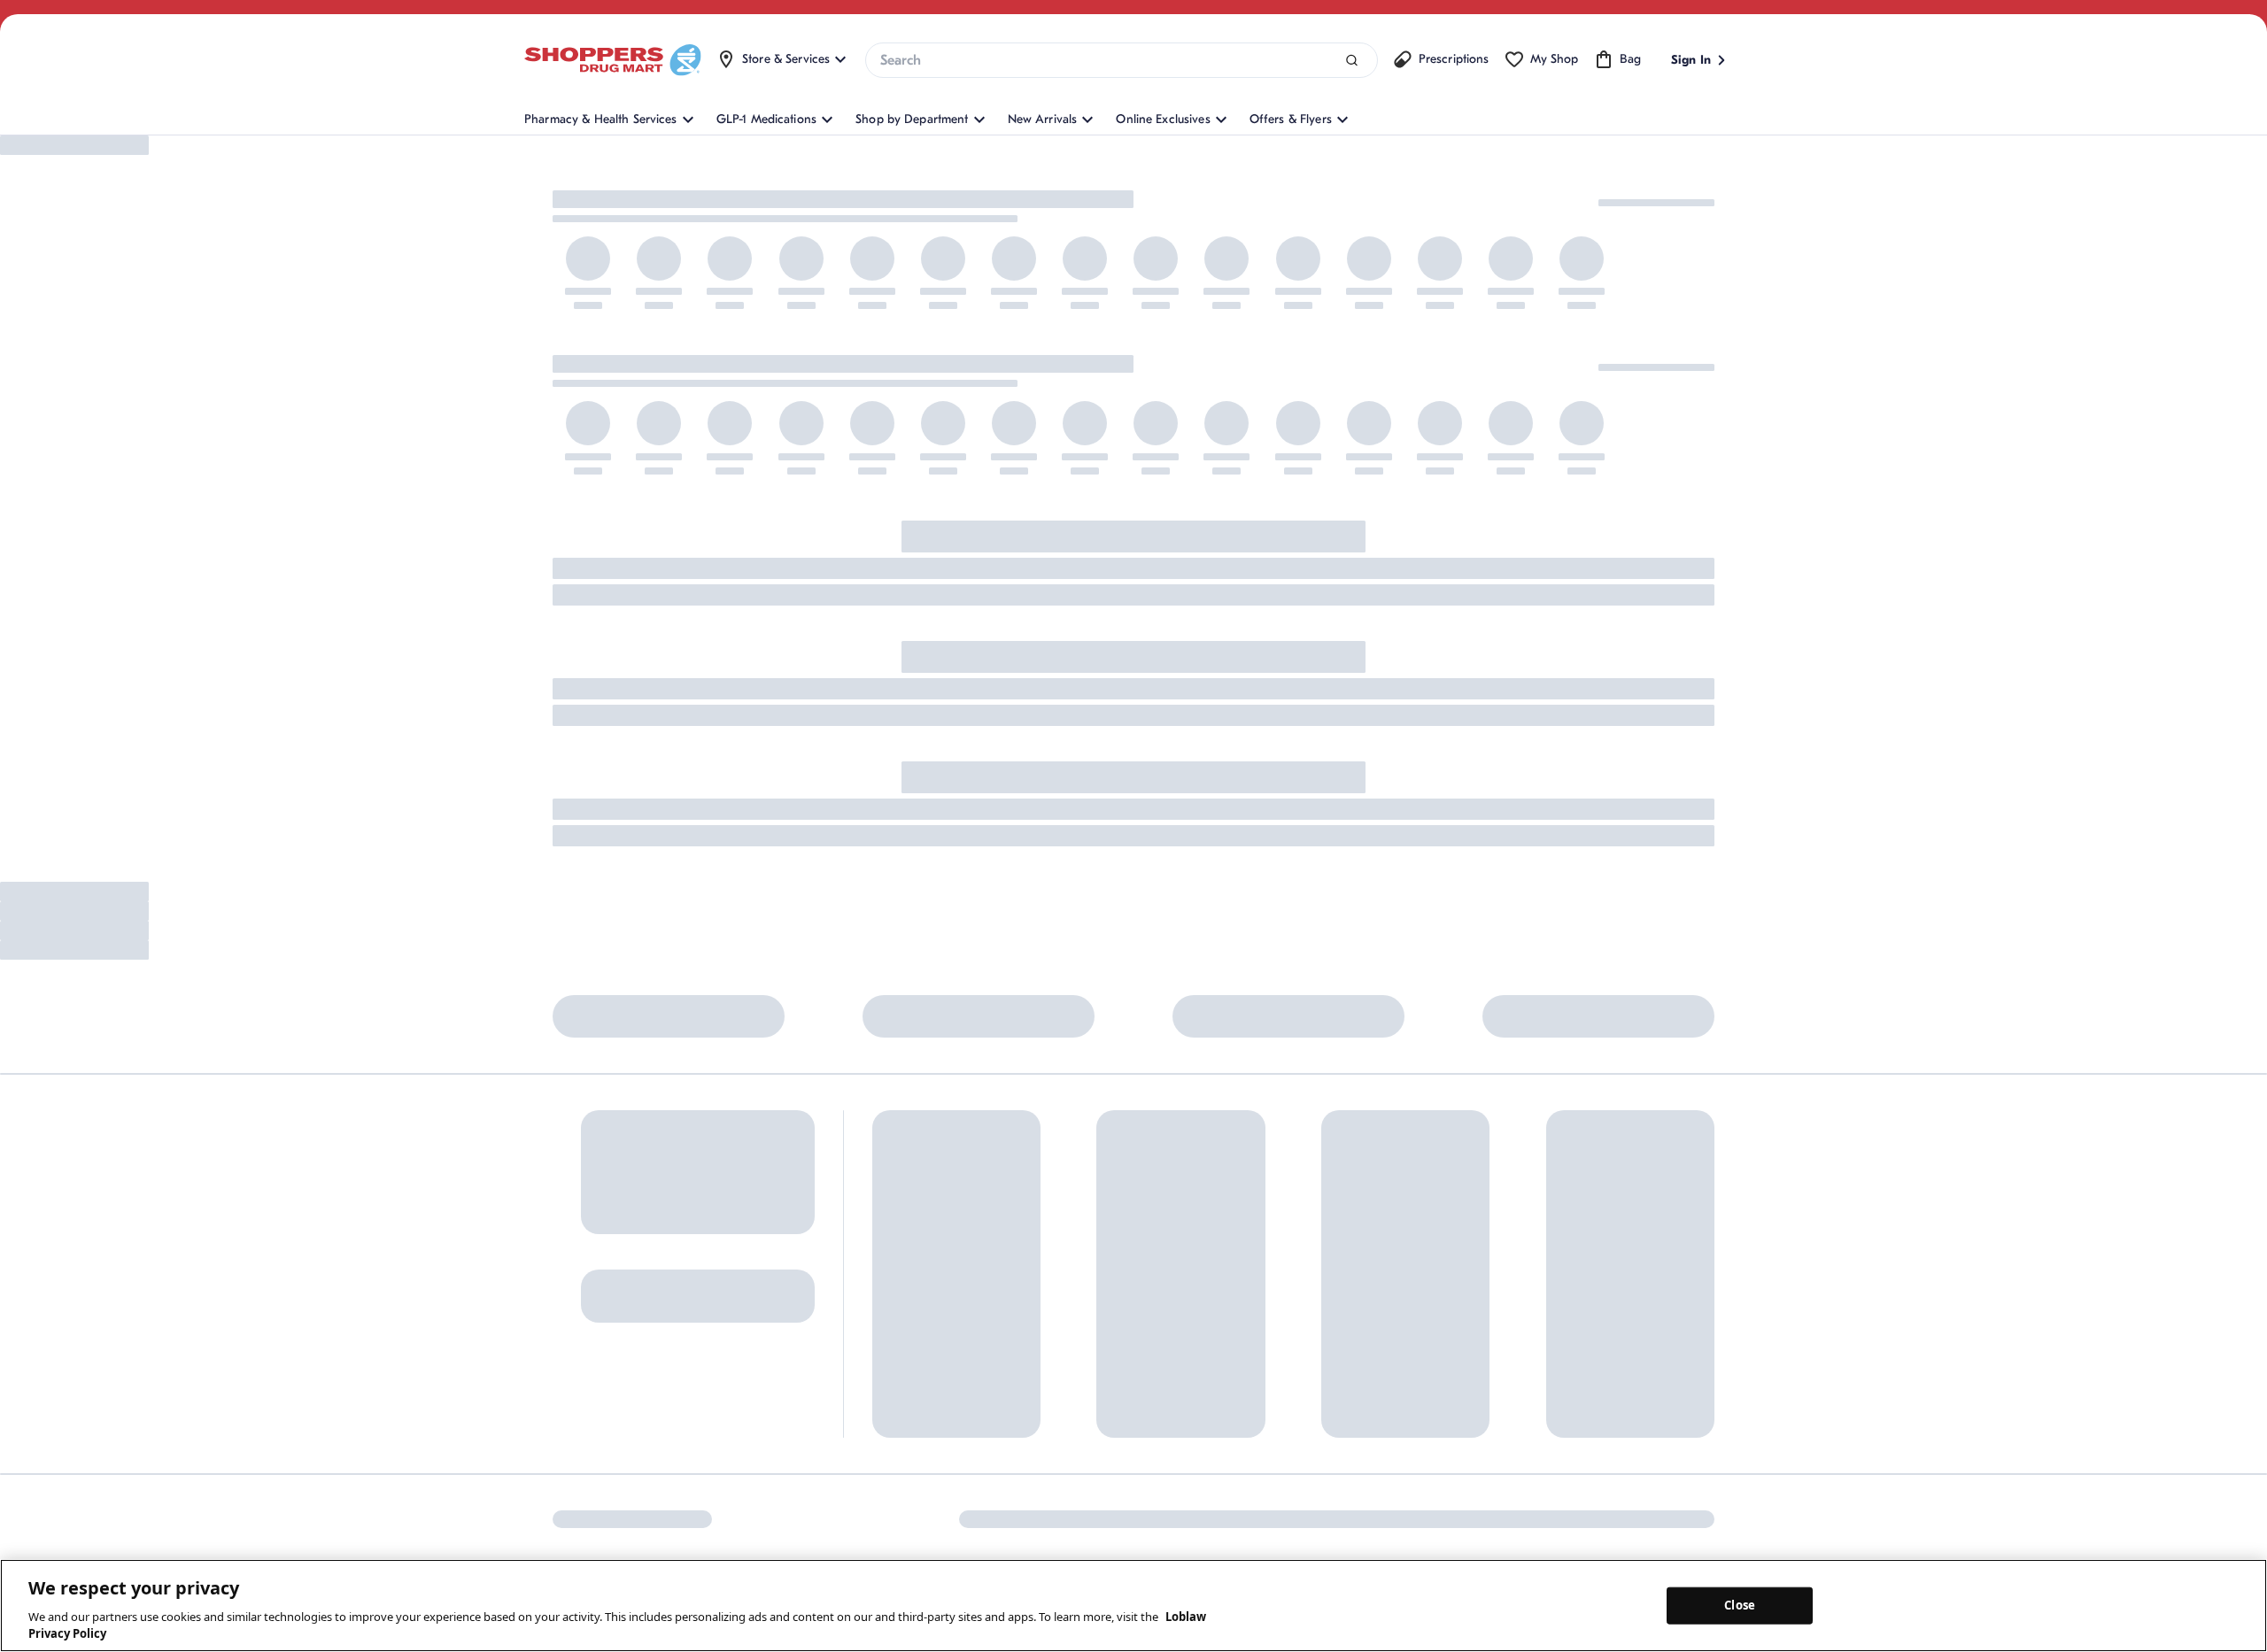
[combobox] (1121, 60)
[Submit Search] (1352, 61)
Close (1740, 1605)
